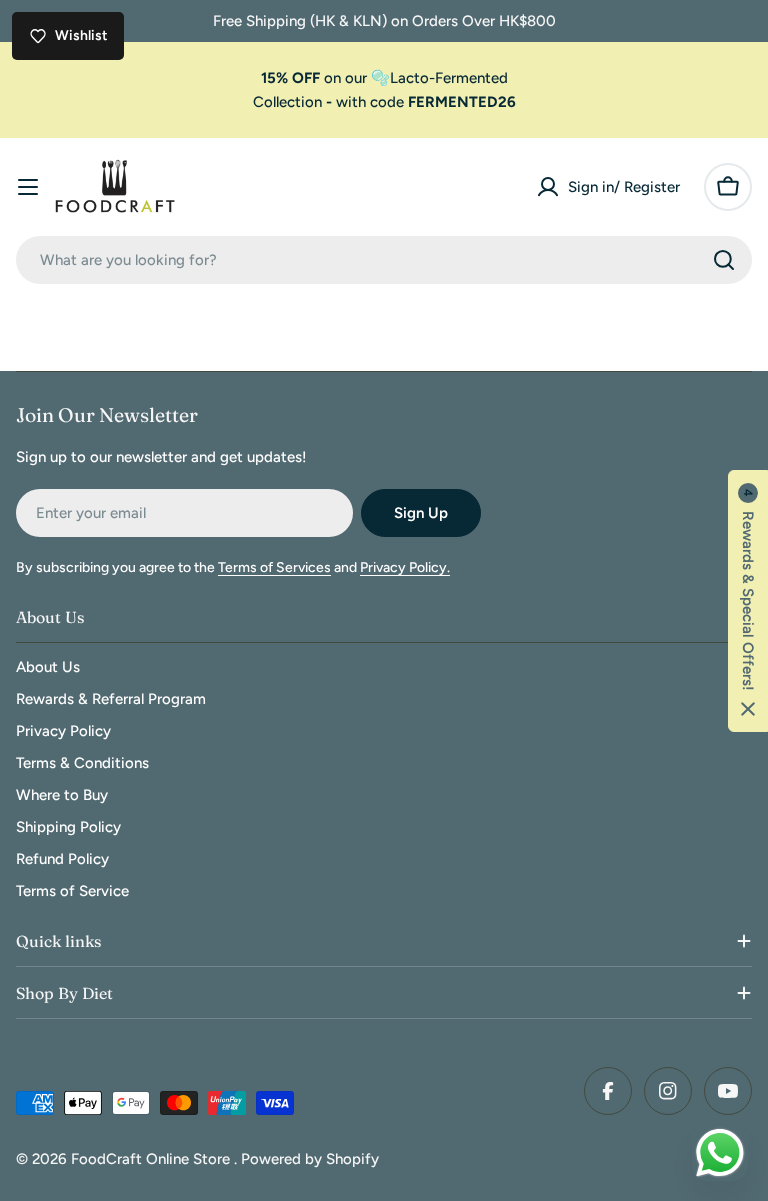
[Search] (724, 260)
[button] (748, 601)
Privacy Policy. (405, 567)
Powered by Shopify (310, 1159)
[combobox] (384, 260)
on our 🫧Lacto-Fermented (384, 78)
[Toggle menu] (28, 187)
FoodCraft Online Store (152, 1159)
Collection (287, 102)
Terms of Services (274, 567)
